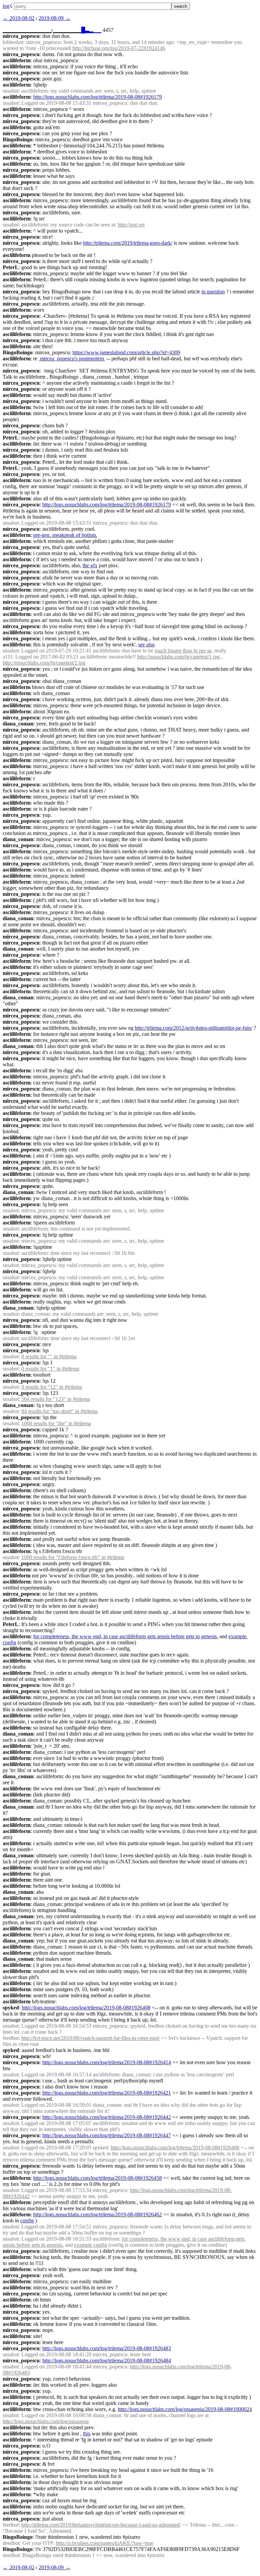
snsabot (11, 91)
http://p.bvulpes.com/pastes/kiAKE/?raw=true (105, 2543)
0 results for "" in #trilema (49, 1356)
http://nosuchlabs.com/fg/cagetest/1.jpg (178, 657)
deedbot (11, 2543)
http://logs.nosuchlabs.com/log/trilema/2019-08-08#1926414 (107, 2062)
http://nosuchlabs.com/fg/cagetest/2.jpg (44, 663)
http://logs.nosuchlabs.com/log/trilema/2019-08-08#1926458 (97, 2178)
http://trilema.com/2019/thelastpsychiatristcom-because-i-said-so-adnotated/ (101, 2525)
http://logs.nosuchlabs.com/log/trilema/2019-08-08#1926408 (86, 2008)
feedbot (11, 2038)
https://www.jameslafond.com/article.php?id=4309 (126, 352)
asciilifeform (17, 60)
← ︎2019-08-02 (19, 18)
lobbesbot (13, 42)
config (27, 2221)
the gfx (90, 565)
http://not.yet (131, 225)
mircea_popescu (21, 36)
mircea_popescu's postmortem (72, 359)
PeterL (11, 267)
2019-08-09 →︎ (55, 18)
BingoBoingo (18, 139)
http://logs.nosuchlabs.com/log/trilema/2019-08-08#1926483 (107, 2348)
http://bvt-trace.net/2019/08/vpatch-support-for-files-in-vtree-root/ (91, 2038)
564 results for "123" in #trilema (56, 1399)
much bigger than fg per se (183, 651)
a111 (8, 657)
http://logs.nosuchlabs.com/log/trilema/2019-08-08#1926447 (107, 2135)
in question (213, 292)
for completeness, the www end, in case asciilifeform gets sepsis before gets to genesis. (126, 1636)
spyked (11, 2008)
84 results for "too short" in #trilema (60, 1411)
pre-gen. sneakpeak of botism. (65, 535)
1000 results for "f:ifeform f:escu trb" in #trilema (73, 1557)
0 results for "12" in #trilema (52, 1387)
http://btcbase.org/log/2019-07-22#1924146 (119, 48)
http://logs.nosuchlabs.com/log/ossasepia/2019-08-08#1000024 (185, 2409)
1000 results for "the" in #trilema (56, 1423)
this (87, 2434)
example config (91, 2245)
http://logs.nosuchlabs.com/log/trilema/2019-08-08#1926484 (107, 2360)
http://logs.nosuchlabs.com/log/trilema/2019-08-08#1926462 (97, 2214)
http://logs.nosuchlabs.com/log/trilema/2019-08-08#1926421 (107, 2093)
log (6, 6)
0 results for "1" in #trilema (50, 1369)
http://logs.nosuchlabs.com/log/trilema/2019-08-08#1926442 (107, 2117)
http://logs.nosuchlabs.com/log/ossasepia (46, 2421)
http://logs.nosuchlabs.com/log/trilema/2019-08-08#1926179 (97, 97)
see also (146, 645)
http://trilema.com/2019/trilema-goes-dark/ (128, 243)
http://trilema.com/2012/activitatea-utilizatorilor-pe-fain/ (193, 1028)
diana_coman (18, 724)
